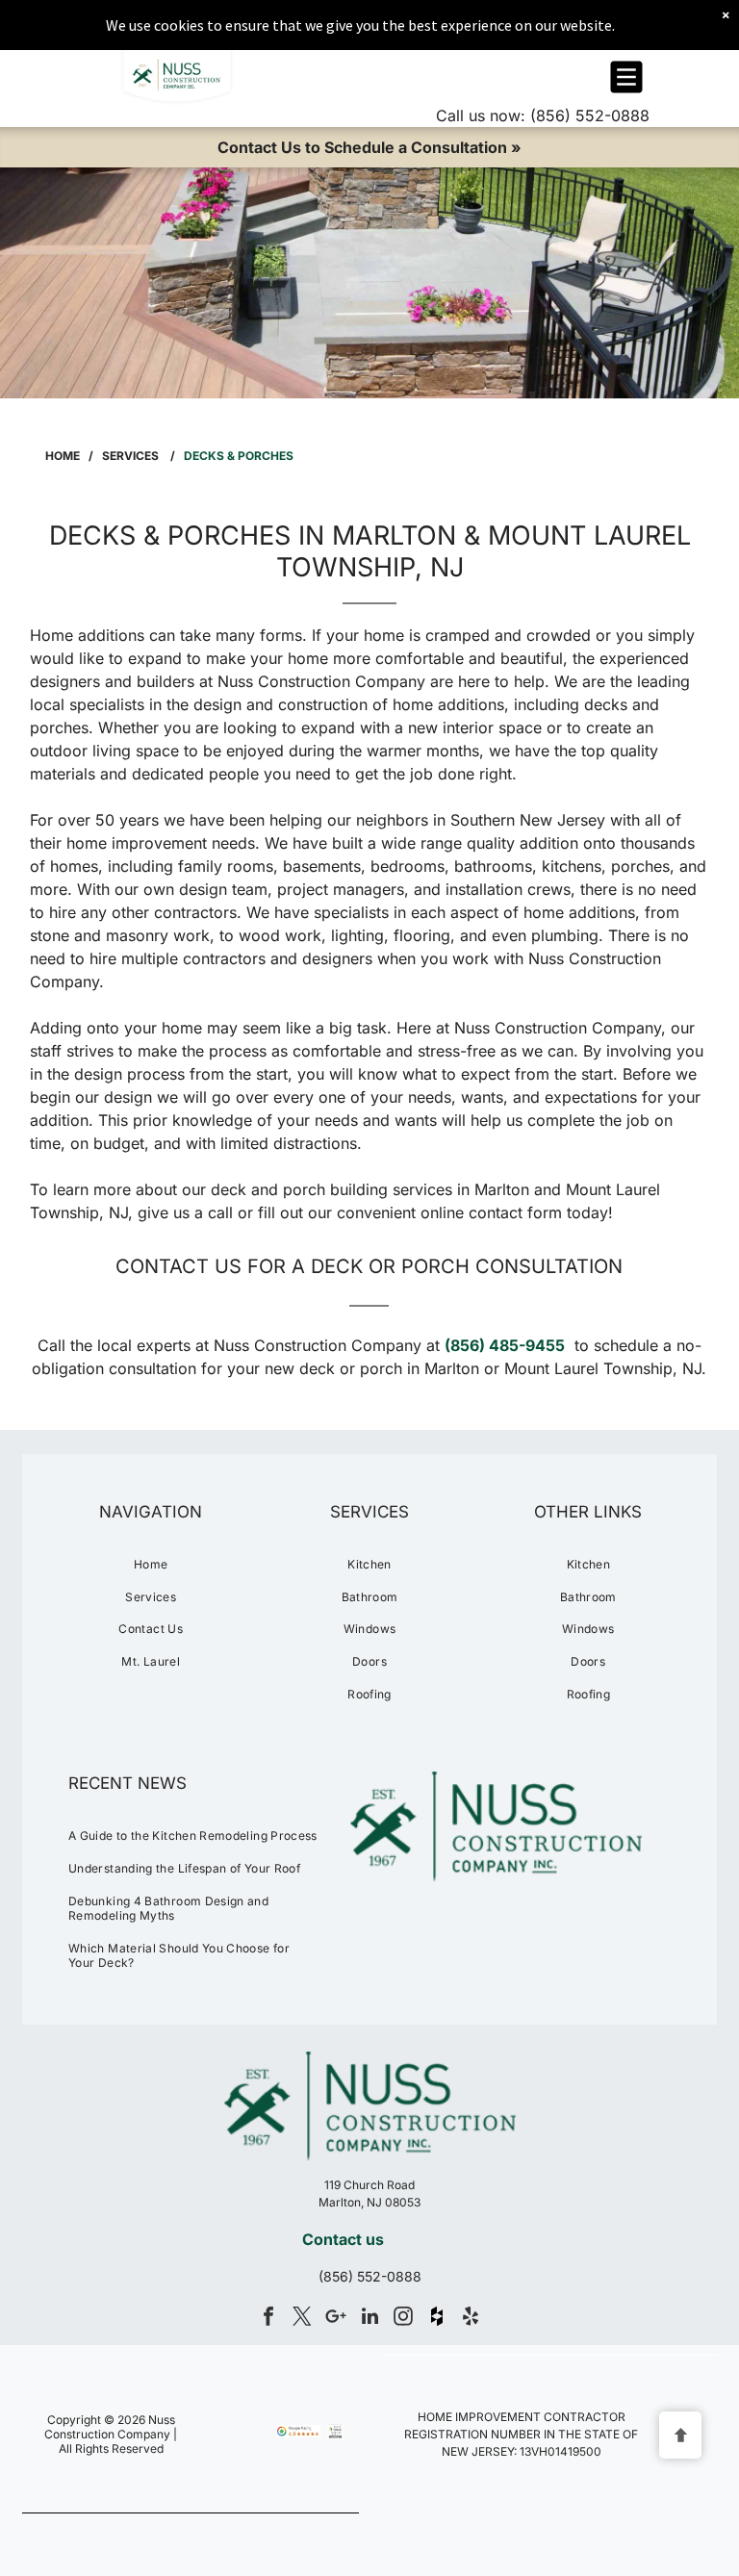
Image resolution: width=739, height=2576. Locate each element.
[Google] (336, 2319)
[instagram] (403, 2319)
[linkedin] (369, 2319)
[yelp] (471, 2319)
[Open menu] (626, 77)
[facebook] (268, 2319)
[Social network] (437, 2319)
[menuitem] (151, 1565)
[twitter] (302, 2319)
